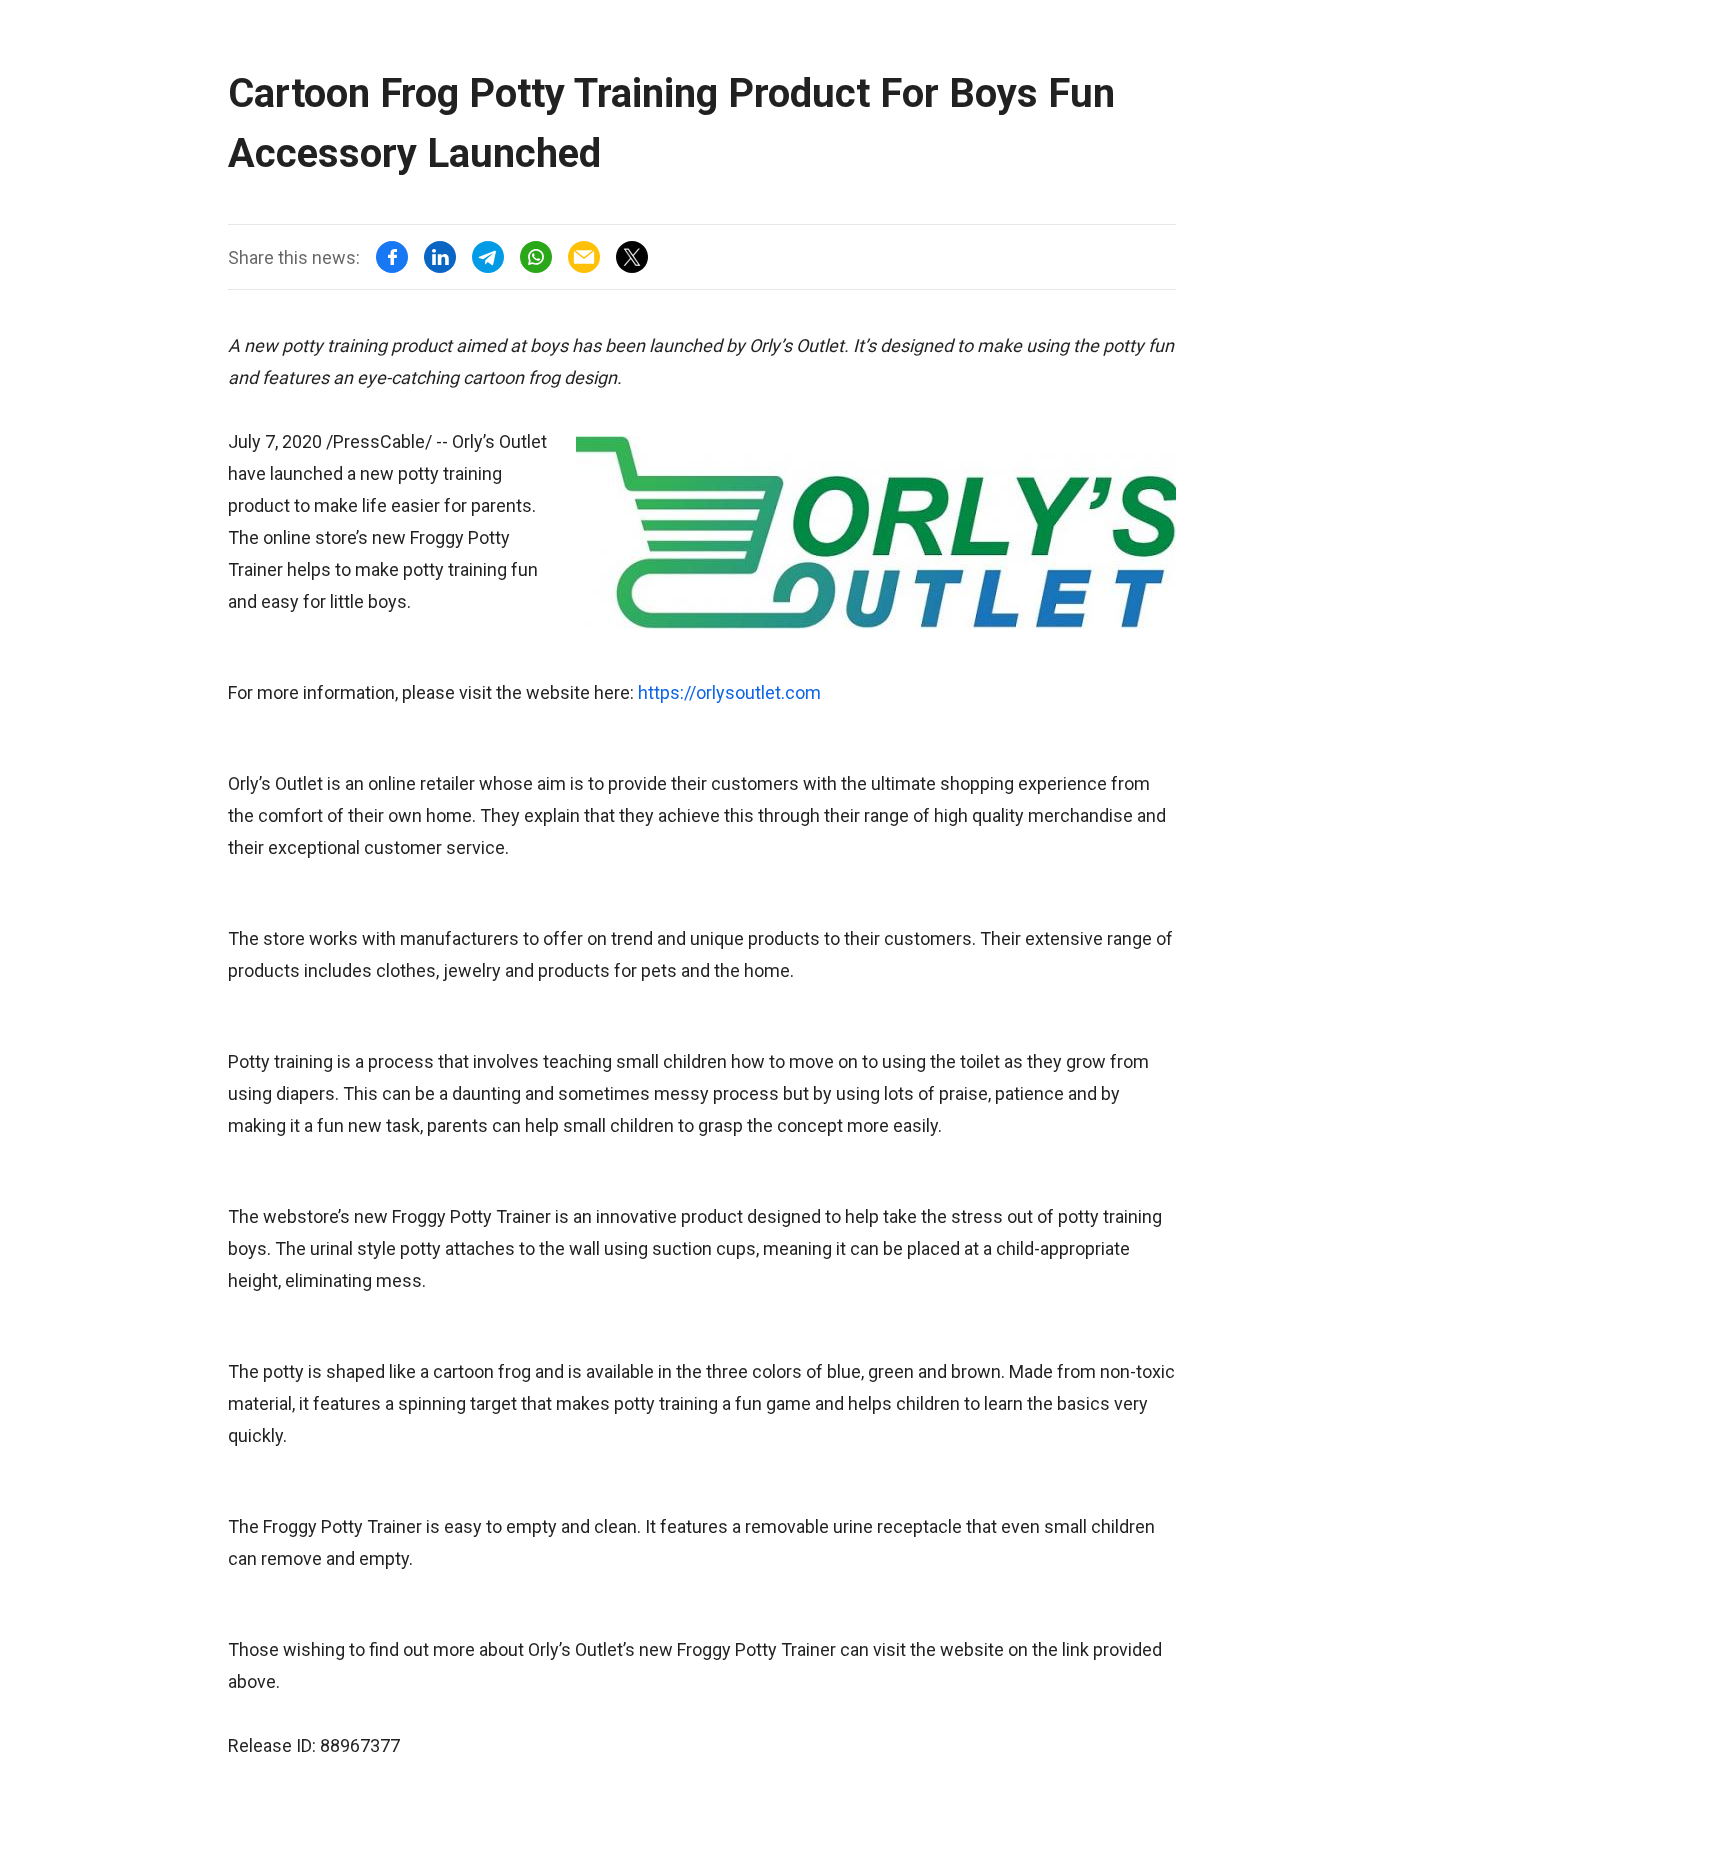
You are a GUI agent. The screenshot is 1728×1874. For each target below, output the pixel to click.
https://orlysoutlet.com (729, 692)
